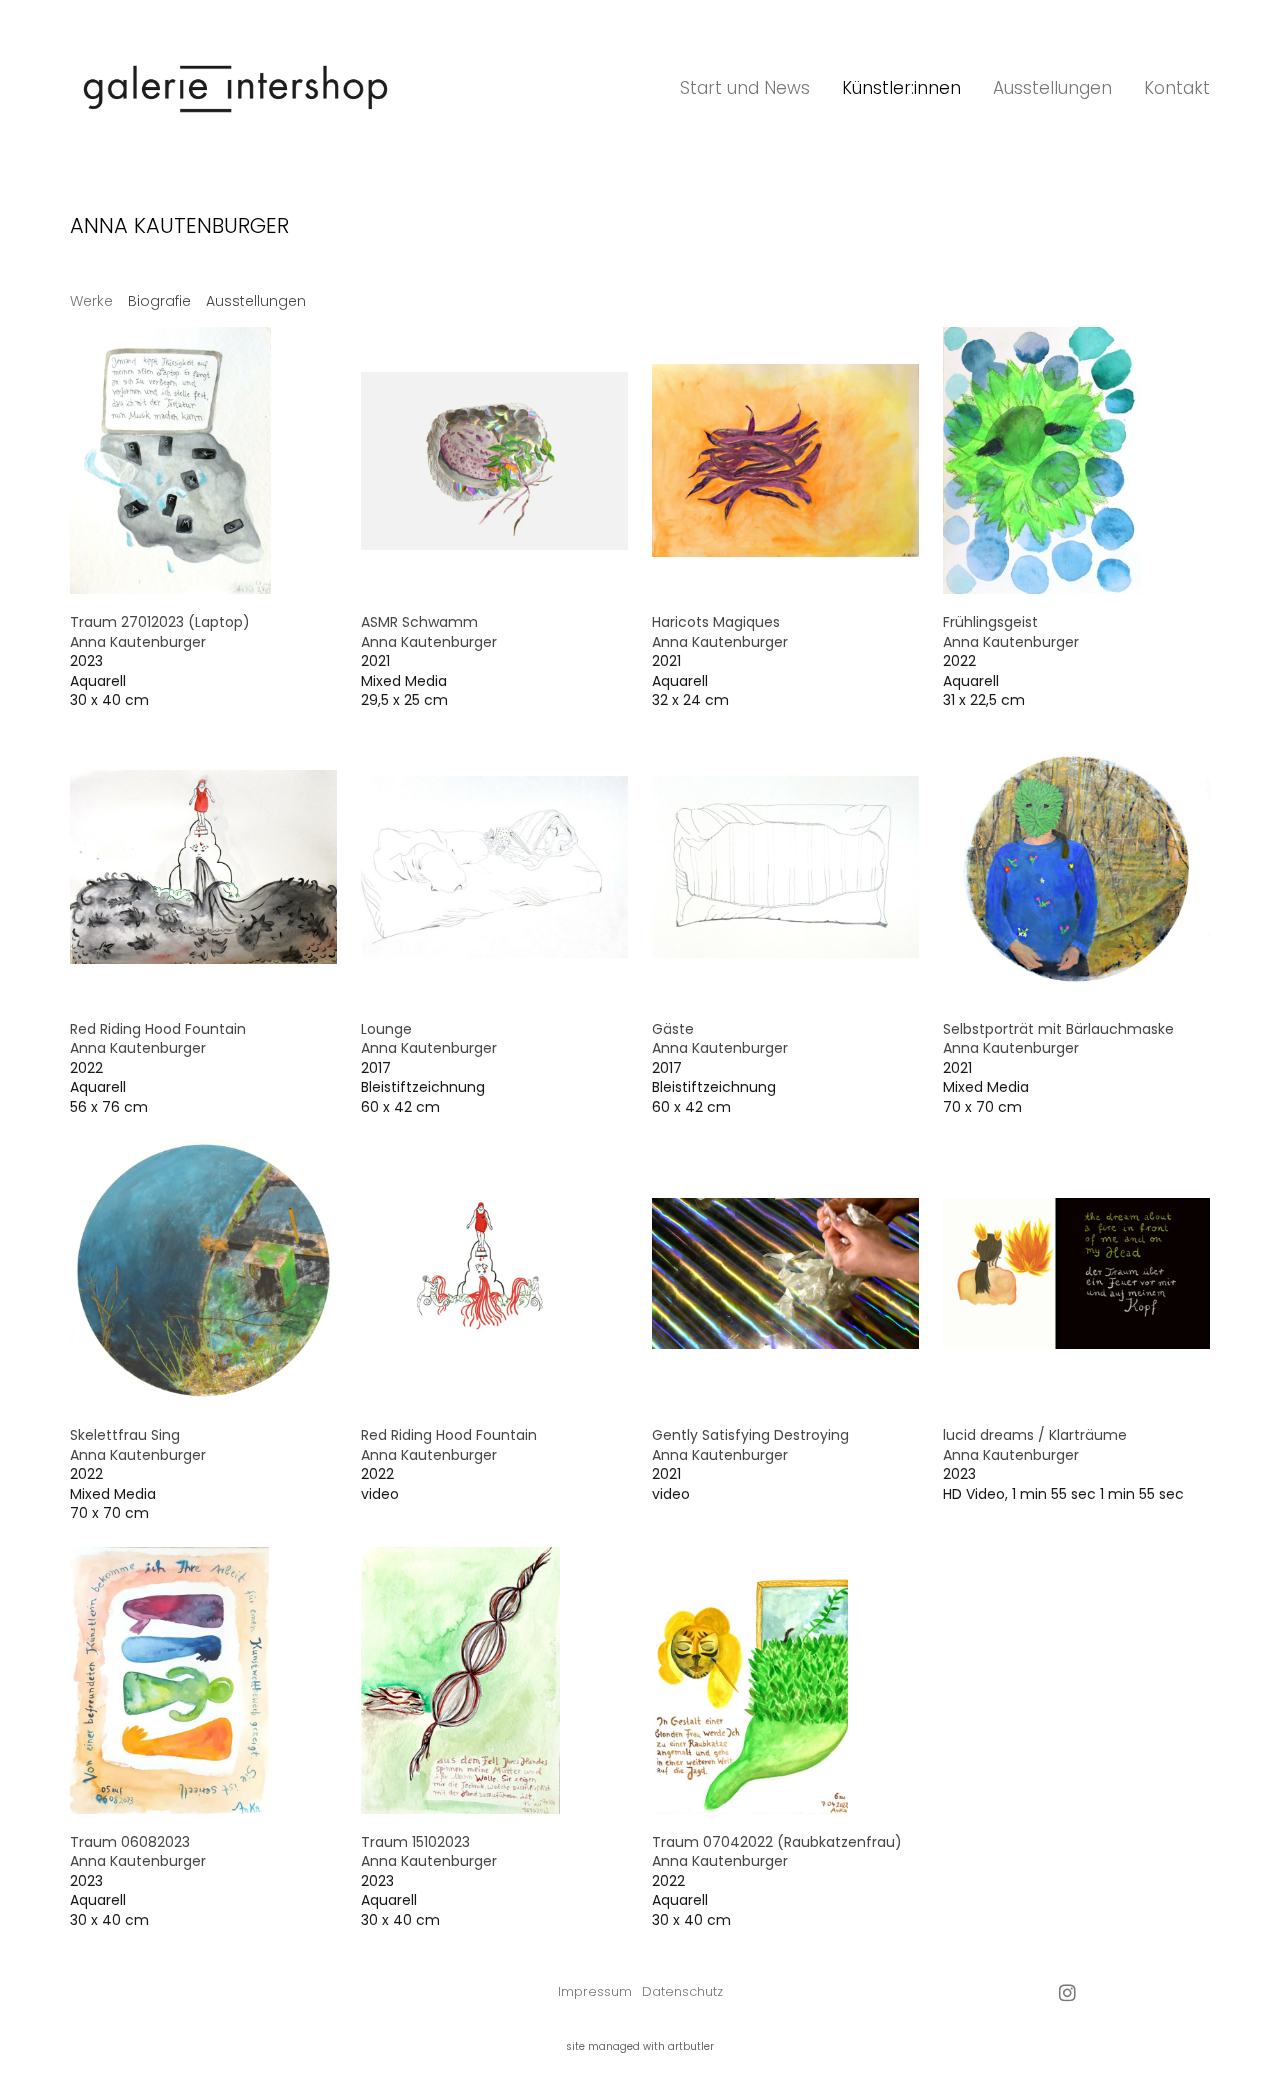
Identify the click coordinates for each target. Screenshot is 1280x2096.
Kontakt (1177, 88)
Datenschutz (682, 1991)
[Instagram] (1067, 1992)
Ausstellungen (1052, 88)
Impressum (595, 1991)
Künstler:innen (901, 88)
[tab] (91, 301)
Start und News (745, 88)
